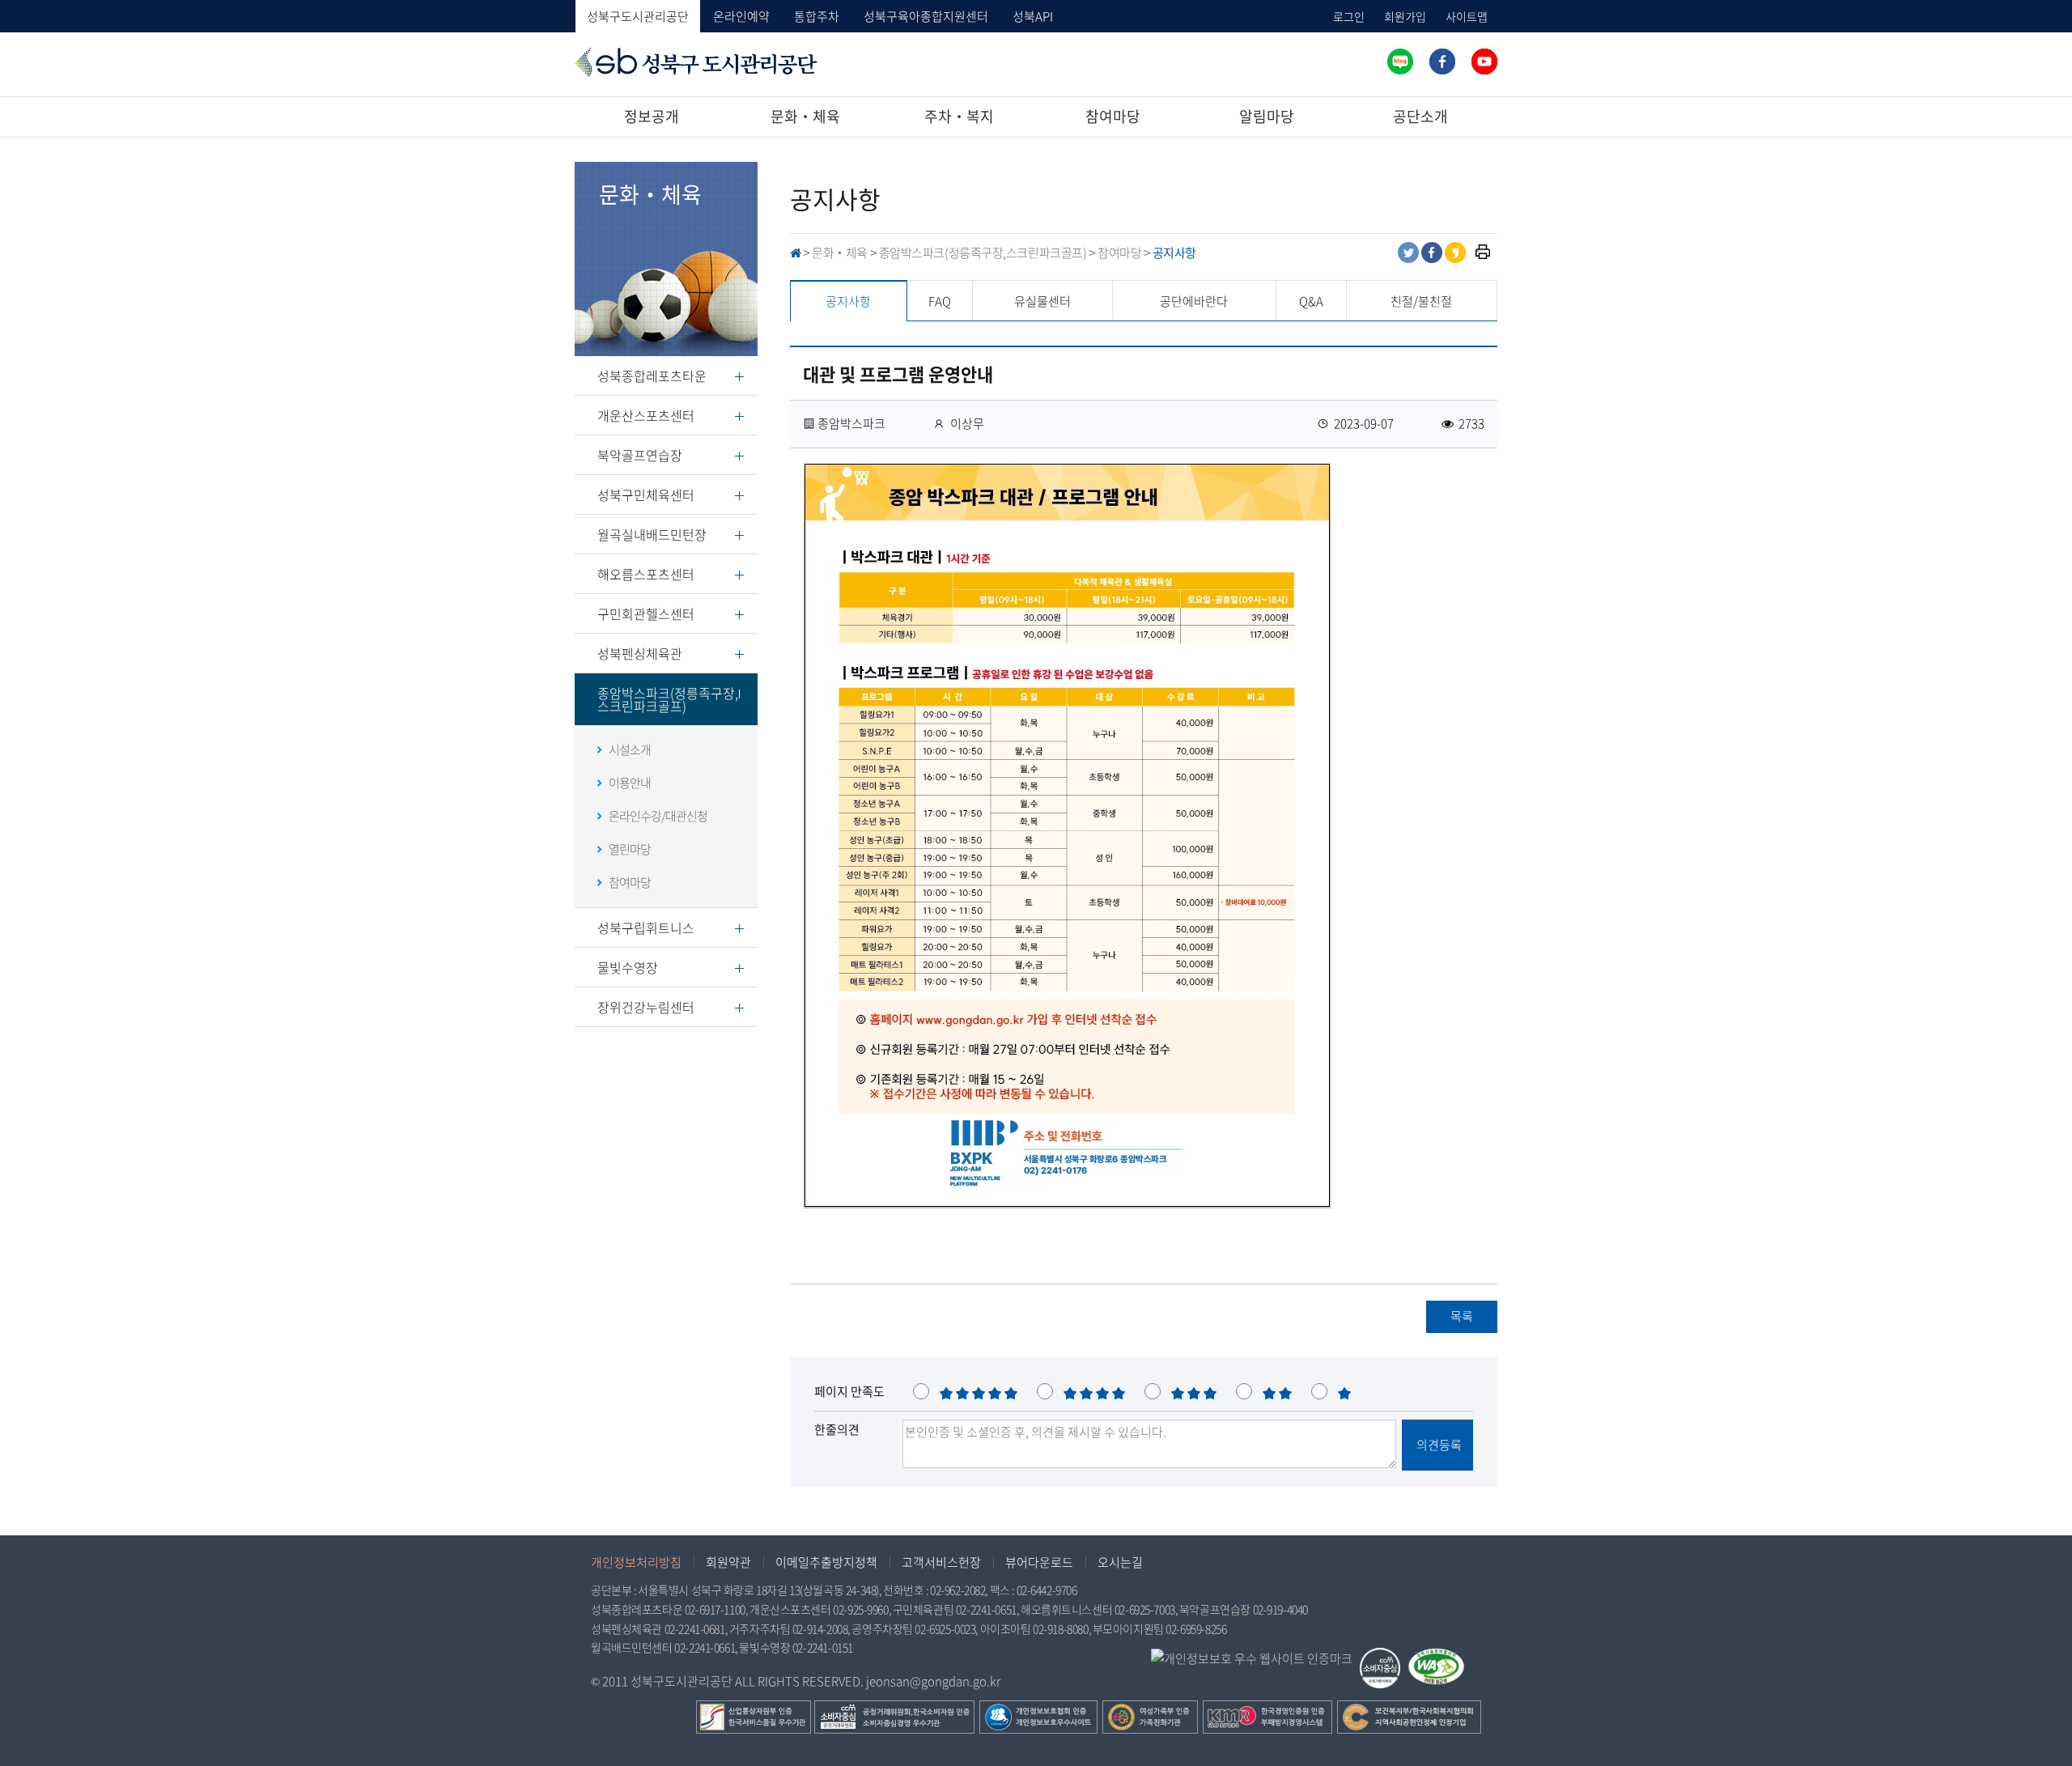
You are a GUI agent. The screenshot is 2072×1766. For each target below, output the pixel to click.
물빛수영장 (628, 967)
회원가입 (1405, 16)
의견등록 (1438, 1445)
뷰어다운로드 (1039, 1562)
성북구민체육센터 (646, 495)
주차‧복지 (959, 116)
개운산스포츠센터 (646, 415)
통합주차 (817, 16)
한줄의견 (837, 1429)
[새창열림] (1400, 62)
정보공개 (652, 116)
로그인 (1349, 16)
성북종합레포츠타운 (652, 376)
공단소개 (1420, 116)
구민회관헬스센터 (646, 613)
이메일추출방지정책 (826, 1562)
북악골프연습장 (640, 455)
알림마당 (1267, 116)
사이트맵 (1467, 16)
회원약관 (728, 1562)
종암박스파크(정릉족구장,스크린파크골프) (668, 699)
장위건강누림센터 (646, 1007)
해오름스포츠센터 (646, 574)
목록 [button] (1462, 1316)
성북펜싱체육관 (640, 653)
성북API (1033, 16)
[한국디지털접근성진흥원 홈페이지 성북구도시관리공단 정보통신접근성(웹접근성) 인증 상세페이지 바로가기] (1436, 1658)
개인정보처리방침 (636, 1562)
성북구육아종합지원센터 (926, 16)
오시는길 (1120, 1562)
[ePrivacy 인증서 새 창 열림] (1252, 1659)
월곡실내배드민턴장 (652, 534)
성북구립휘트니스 (646, 928)
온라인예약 (741, 16)
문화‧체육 (805, 116)
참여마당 (1113, 116)
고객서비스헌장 (941, 1562)
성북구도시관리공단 (638, 16)
